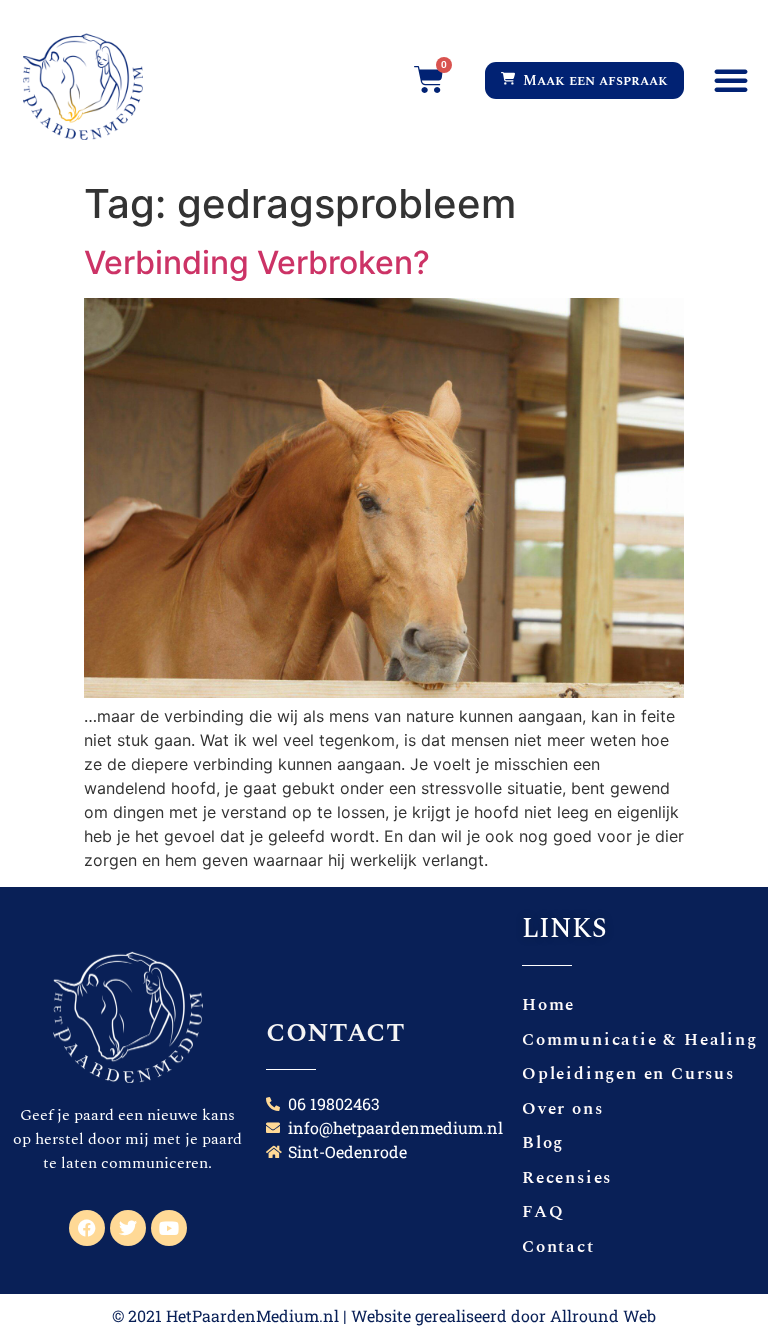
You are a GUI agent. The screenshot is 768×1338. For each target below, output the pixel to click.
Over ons (562, 1109)
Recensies (567, 1178)
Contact (558, 1247)
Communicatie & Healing (640, 1040)
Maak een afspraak (591, 80)
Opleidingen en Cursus (628, 1074)
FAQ (543, 1212)
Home (548, 1005)
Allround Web (603, 1315)
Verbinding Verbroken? (257, 262)
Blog (543, 1143)
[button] (731, 80)
